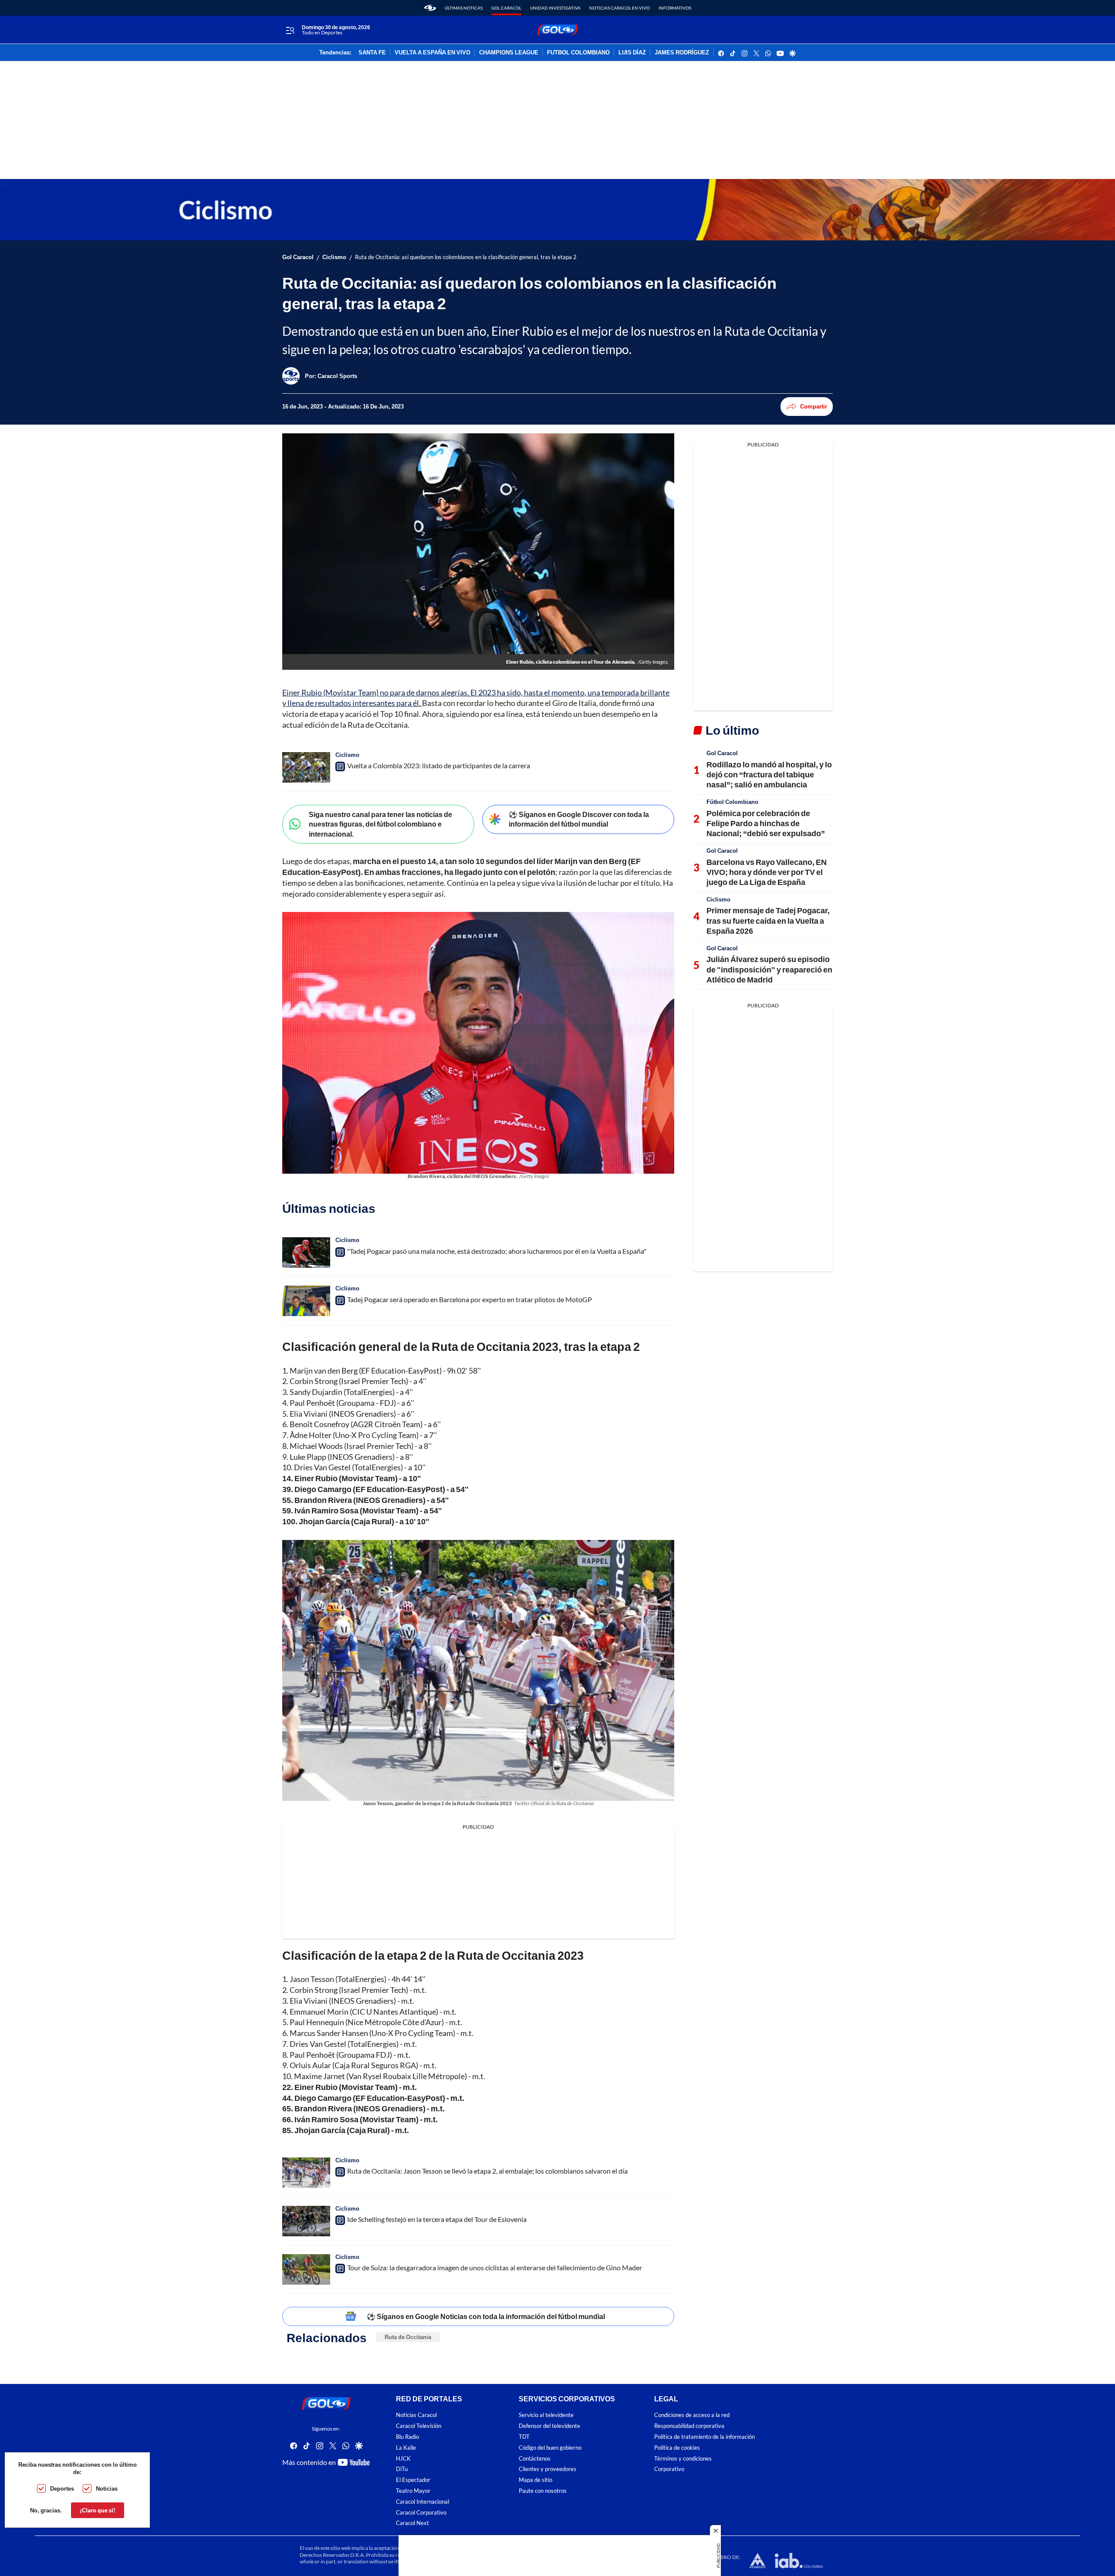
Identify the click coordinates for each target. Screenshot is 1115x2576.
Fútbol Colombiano (732, 802)
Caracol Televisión (419, 2426)
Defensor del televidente (549, 2426)
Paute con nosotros (543, 2491)
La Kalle (406, 2448)
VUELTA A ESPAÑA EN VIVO (432, 53)
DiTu (402, 2469)
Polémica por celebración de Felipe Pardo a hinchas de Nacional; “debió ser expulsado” (766, 823)
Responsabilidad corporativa (689, 2426)
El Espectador (413, 2480)
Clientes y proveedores (547, 2469)
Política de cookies (677, 2448)
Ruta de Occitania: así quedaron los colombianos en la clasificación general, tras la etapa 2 (466, 257)
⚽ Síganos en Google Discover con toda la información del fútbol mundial (579, 819)
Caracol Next (412, 2523)
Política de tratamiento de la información (704, 2437)
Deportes (62, 2488)
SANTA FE (372, 53)
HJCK (403, 2459)
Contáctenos (535, 2459)
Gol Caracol (506, 8)
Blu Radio (407, 2437)
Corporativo (669, 2469)
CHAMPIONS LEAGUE (509, 53)
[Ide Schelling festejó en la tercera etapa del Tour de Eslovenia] (306, 2221)
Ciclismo (334, 257)
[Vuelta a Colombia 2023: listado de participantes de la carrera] (306, 767)
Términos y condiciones (683, 2459)
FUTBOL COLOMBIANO (578, 53)
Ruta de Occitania (408, 2337)
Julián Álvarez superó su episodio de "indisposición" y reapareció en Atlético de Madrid (769, 969)
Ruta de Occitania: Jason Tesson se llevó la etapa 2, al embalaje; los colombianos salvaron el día (487, 2171)
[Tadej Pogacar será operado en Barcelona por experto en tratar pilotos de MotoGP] (306, 1301)
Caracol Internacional (422, 2502)
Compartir (814, 406)
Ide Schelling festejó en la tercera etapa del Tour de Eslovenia (437, 2219)
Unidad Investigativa (555, 8)
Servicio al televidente (546, 2415)
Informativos (675, 8)
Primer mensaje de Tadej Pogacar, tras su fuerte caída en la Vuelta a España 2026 (768, 920)
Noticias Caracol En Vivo (620, 8)
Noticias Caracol (416, 2415)
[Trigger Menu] (290, 30)
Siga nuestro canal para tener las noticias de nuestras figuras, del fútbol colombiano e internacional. (380, 824)
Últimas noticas (464, 8)
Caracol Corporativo (421, 2513)
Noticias (107, 2488)
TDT (524, 2437)
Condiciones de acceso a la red (692, 2415)
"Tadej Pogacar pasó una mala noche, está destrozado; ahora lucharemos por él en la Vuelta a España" (497, 1251)
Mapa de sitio (536, 2480)
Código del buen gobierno (550, 2448)
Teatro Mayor (413, 2491)
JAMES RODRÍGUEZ (682, 53)
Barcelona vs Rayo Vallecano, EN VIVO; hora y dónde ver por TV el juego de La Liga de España (767, 872)
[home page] (430, 8)
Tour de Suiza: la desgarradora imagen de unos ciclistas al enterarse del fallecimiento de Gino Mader (495, 2267)
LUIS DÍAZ (632, 53)
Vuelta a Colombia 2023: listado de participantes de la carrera (439, 765)
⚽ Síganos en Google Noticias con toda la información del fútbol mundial (486, 2316)
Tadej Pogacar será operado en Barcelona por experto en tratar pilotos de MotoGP (470, 1299)
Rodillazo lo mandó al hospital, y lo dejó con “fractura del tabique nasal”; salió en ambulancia (769, 775)
